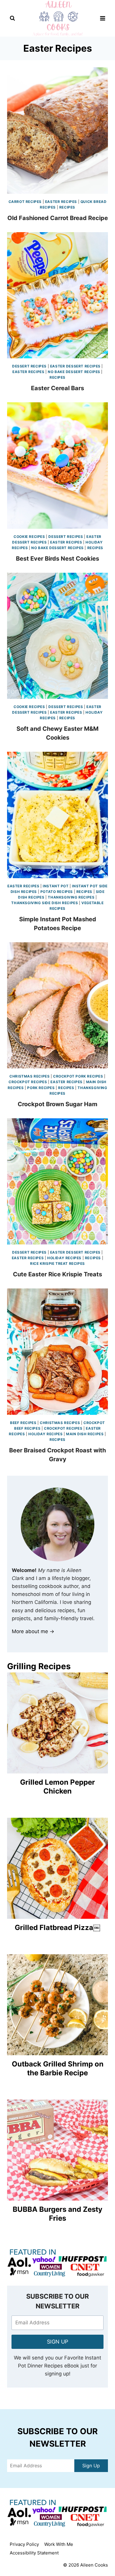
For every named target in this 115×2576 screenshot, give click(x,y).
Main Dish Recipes (85, 1434)
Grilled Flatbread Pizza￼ (57, 1927)
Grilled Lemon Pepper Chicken (57, 1787)
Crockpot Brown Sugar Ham (57, 1104)
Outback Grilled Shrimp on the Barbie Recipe (58, 2068)
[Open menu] (102, 18)
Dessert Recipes (29, 366)
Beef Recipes (23, 1423)
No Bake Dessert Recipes (74, 372)
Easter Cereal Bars (57, 388)
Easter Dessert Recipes (75, 366)
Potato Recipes (57, 892)
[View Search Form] (12, 18)
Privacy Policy (24, 2544)
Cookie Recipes (29, 537)
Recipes (67, 207)
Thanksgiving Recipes (71, 897)
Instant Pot (56, 886)
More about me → (33, 1631)
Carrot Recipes (25, 202)
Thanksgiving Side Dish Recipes (45, 903)
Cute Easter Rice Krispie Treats (57, 1274)
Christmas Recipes (29, 1076)
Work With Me (59, 2544)
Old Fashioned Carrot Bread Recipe (58, 218)
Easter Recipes (61, 202)
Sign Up (91, 2466)
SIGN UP (57, 2342)
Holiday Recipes (64, 1258)
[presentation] (57, 131)
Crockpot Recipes (28, 1082)
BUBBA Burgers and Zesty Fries (57, 2214)
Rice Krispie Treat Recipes (57, 1263)
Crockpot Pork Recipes (78, 1076)
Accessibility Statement (34, 2553)
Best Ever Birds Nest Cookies (57, 559)
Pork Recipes (41, 1088)
